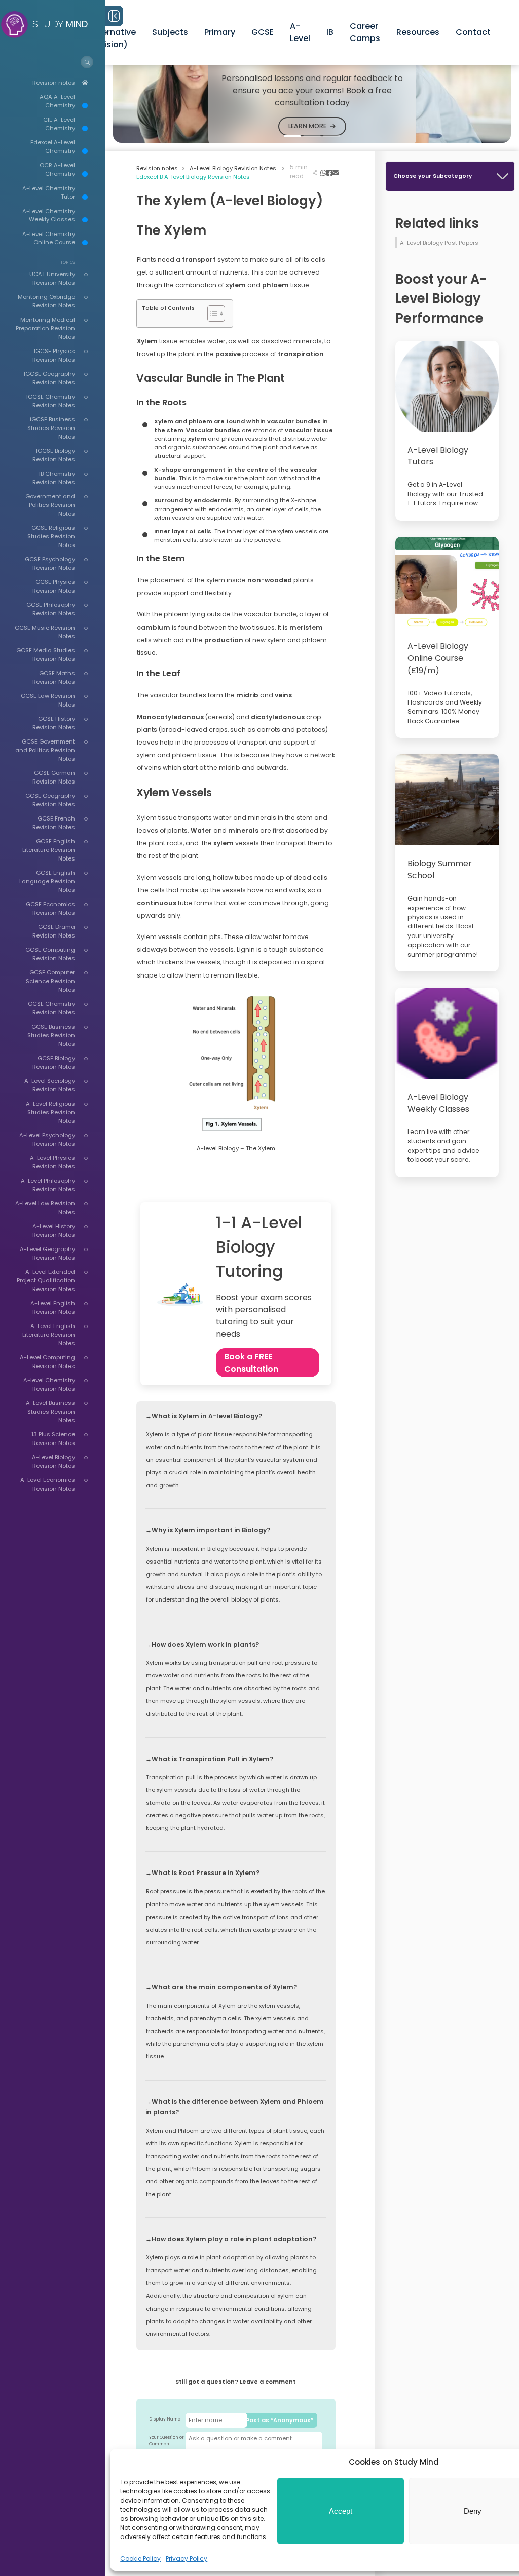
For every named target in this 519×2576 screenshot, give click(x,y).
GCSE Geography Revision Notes (50, 800)
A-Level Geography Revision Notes (47, 1253)
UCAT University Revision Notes (52, 278)
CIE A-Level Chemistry (59, 124)
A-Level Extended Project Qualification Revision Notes (46, 1280)
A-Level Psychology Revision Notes (47, 1139)
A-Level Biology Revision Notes (53, 1461)
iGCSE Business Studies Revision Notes (51, 428)
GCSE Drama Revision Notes (54, 931)
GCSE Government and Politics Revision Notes (45, 750)
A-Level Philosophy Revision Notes (48, 1185)
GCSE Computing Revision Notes (50, 954)
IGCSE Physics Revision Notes (54, 355)
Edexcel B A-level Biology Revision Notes (193, 177)
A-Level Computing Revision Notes (47, 1362)
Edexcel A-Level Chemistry (53, 147)
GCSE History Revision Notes (54, 723)
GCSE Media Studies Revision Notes (46, 655)
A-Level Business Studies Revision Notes (50, 1412)
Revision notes (54, 83)
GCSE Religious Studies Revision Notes (51, 536)
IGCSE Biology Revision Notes (54, 455)
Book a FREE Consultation (251, 1363)
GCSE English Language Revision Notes (47, 881)
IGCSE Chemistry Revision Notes (51, 401)
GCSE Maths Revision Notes (54, 677)
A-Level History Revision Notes (54, 1231)
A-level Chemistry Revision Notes (49, 1384)
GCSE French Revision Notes (54, 823)
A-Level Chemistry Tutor (49, 193)
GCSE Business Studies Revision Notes (51, 1035)
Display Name (165, 2419)
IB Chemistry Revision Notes (54, 478)
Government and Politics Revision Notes (50, 505)
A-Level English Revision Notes (53, 1307)
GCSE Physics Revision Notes (54, 586)
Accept (341, 2511)
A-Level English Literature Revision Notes (49, 1335)
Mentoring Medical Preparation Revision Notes (45, 328)
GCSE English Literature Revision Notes (49, 850)
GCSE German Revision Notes (54, 777)
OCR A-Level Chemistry (57, 169)
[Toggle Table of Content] (211, 314)
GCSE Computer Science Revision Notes (50, 981)
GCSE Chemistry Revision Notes (51, 1008)
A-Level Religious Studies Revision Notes (50, 1112)
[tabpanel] (312, 88)
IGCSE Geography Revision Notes (49, 378)
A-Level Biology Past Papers (439, 243)
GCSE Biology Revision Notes (54, 1062)
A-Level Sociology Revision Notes (50, 1085)
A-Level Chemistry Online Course (49, 238)
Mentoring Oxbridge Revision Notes (46, 301)
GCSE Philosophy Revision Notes (51, 609)
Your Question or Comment (166, 2441)
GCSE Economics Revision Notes (50, 908)
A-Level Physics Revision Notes (52, 1162)
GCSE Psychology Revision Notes (50, 563)
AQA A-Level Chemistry (57, 101)
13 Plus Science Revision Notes (53, 1439)
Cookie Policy (140, 2559)
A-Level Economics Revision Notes (48, 1484)
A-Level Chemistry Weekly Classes (49, 216)
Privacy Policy (187, 2559)
